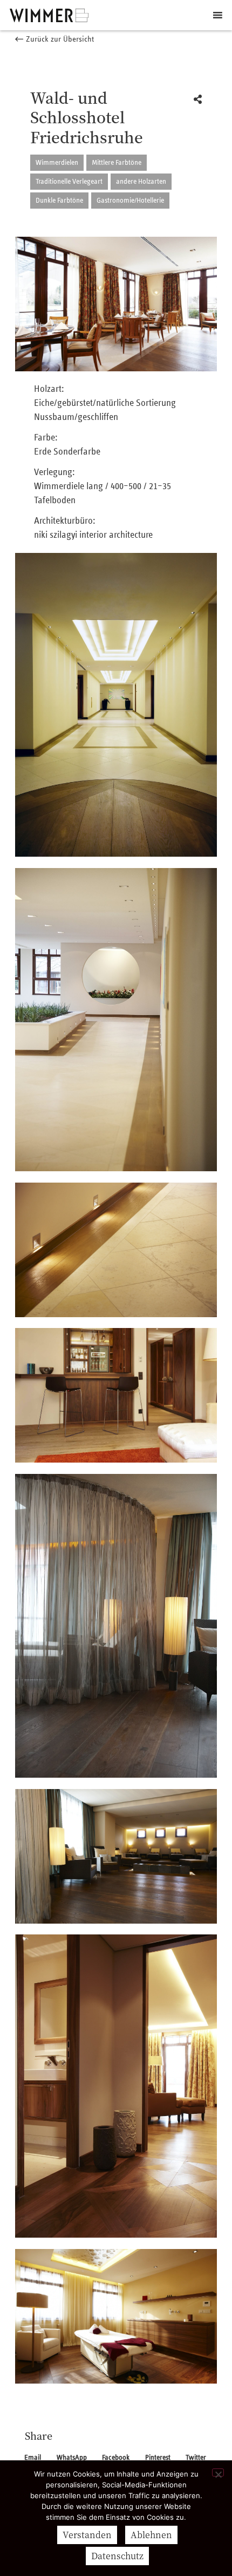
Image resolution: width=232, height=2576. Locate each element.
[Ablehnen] (218, 2472)
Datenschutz (117, 2556)
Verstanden (87, 2535)
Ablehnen (151, 2535)
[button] (54, 40)
